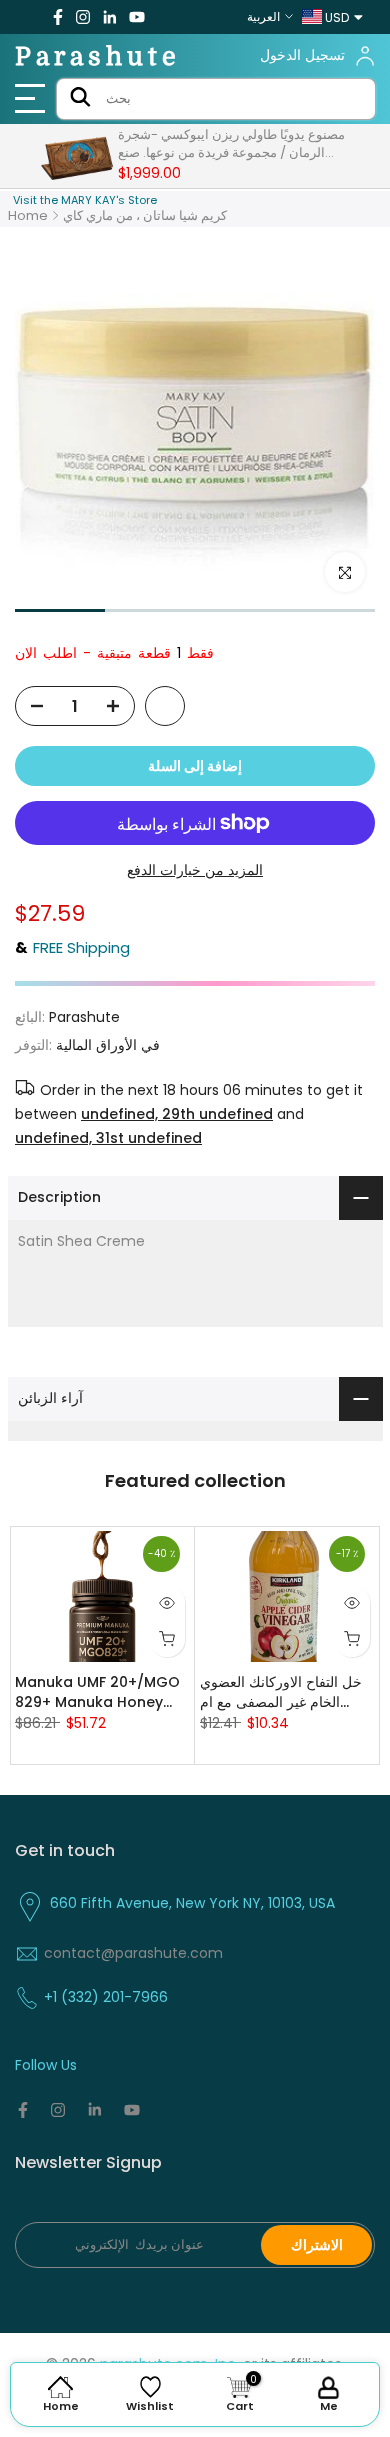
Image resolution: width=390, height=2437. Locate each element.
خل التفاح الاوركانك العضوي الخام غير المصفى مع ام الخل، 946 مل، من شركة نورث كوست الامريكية (281, 1692)
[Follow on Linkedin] (109, 17)
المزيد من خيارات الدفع (195, 870)
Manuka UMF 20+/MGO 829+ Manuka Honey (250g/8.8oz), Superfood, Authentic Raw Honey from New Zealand (97, 1692)
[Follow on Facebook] (58, 17)
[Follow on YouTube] (137, 17)
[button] (60, 610)
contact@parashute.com (133, 1953)
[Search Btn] (81, 99)
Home (28, 215)
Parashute (98, 56)
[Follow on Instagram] (83, 17)
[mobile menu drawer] (33, 99)
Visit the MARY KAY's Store (85, 200)
